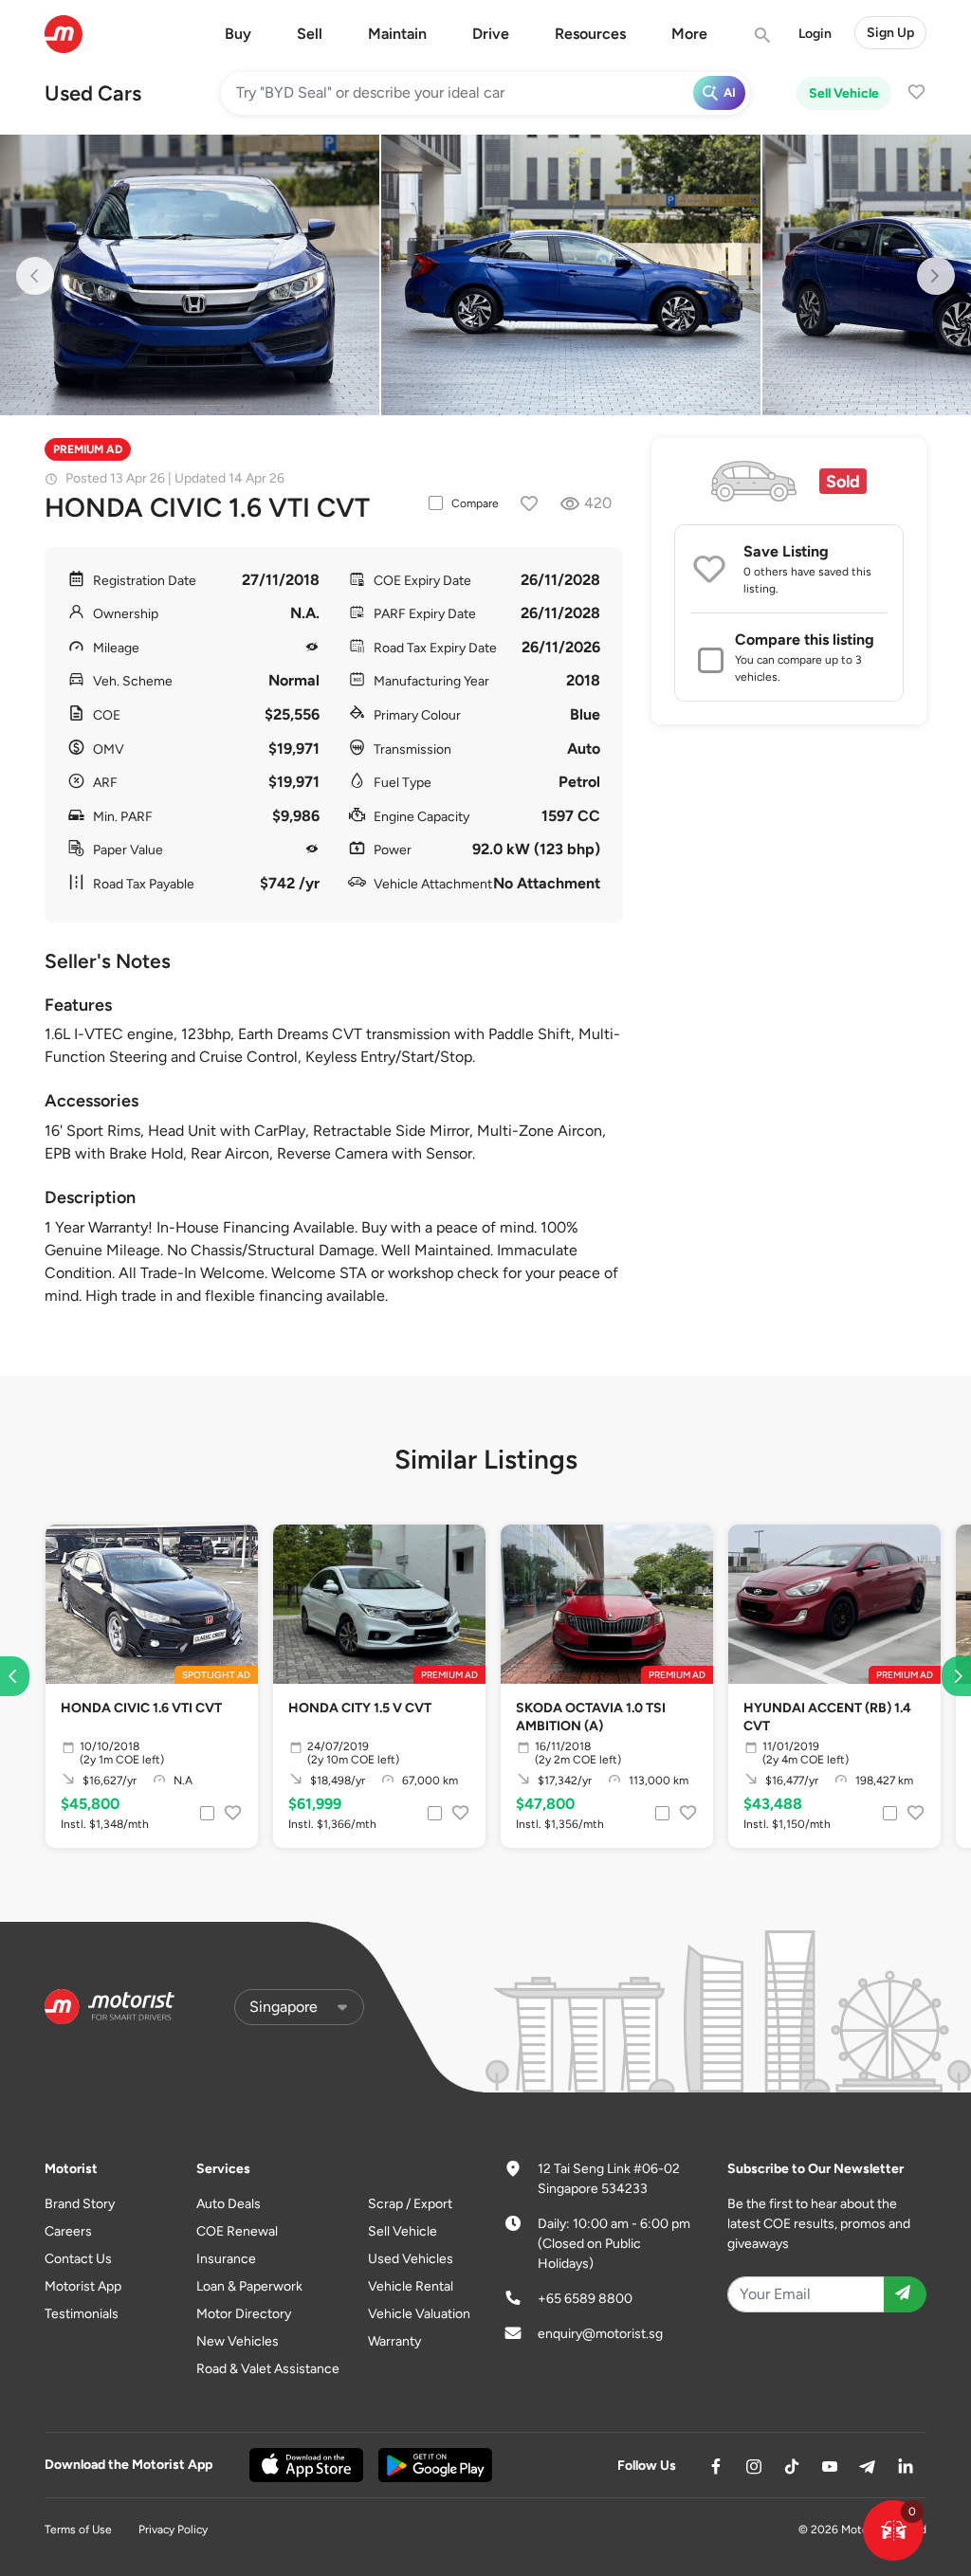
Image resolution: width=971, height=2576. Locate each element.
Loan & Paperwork (249, 2286)
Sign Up (890, 33)
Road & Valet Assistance (268, 2369)
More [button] (689, 34)
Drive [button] (491, 34)
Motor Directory (244, 2314)
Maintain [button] (397, 34)
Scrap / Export (410, 2204)
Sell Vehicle (844, 93)
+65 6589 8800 (585, 2299)
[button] (893, 2530)
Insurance (226, 2259)
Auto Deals (229, 2204)
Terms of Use (78, 2530)
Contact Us (78, 2259)
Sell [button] (310, 34)
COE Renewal (237, 2231)
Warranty (394, 2341)
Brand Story (80, 2204)
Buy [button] (238, 34)
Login (815, 34)
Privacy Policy (173, 2530)
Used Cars (93, 93)
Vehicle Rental (411, 2286)
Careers (68, 2231)
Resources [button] (590, 34)
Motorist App (83, 2286)
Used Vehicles (411, 2259)
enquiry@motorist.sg (600, 2334)
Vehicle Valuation (419, 2314)
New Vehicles (238, 2341)
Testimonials (82, 2314)
